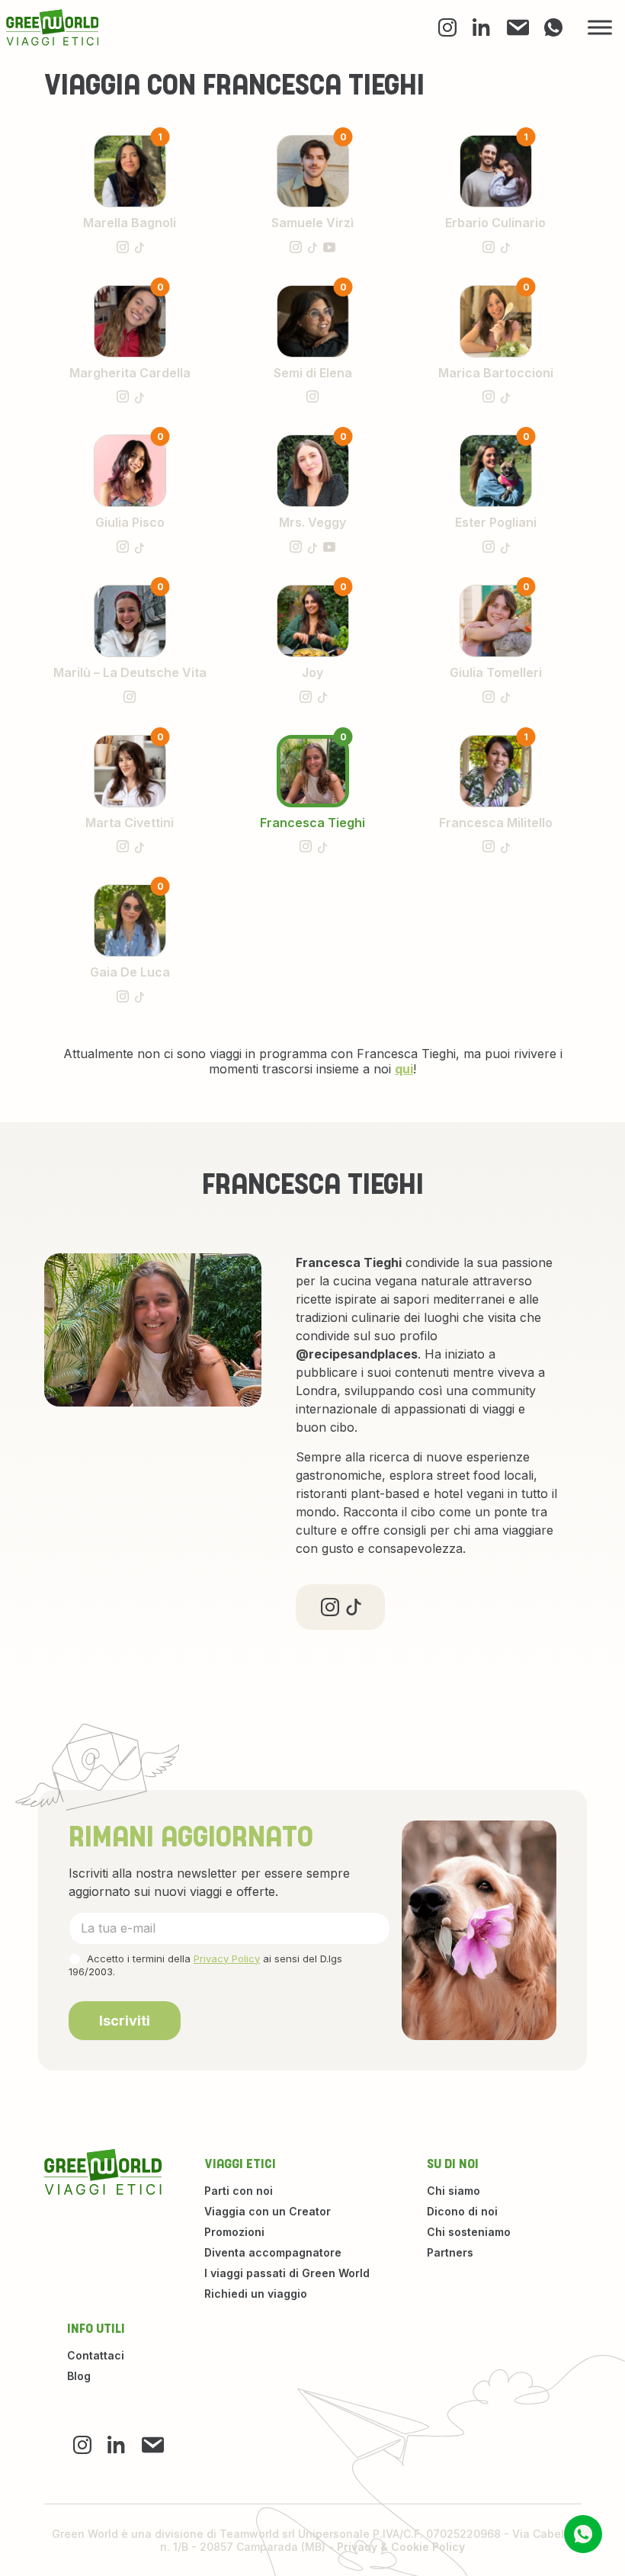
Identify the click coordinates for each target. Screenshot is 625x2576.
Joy (312, 672)
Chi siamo (454, 2191)
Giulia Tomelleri (496, 672)
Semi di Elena (313, 373)
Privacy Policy (227, 1958)
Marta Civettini (130, 823)
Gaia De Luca (130, 972)
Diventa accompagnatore (273, 2252)
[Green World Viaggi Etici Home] (53, 27)
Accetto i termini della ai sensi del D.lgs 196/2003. (205, 1965)
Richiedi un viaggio (256, 2294)
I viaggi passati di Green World (287, 2273)
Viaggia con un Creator (268, 2211)
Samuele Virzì (312, 223)
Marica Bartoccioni (496, 373)
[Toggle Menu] (600, 28)
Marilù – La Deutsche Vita (130, 672)
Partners (450, 2252)
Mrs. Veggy (312, 522)
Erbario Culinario (495, 223)
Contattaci (96, 2355)
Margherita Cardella (130, 373)
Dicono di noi (462, 2211)
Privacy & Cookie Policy (401, 2547)
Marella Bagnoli (130, 223)
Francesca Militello (496, 823)
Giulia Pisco (130, 522)
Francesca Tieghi (312, 823)
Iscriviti (125, 2021)
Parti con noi (239, 2191)
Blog (79, 2376)
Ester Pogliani (496, 522)
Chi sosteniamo (469, 2232)
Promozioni (234, 2232)
